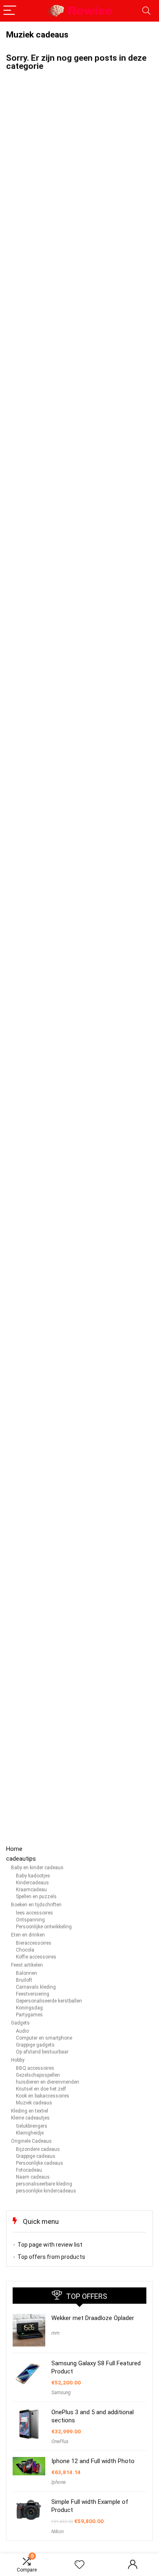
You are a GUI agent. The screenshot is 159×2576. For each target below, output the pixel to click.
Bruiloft (24, 1980)
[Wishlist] (79, 2565)
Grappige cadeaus (36, 2156)
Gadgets (20, 2023)
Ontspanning (30, 1920)
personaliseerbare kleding (44, 2184)
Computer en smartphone (44, 2038)
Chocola (25, 1950)
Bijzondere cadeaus (38, 2149)
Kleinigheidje (30, 2133)
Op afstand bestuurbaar (42, 2052)
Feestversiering (33, 1994)
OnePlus (60, 2441)
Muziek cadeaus (34, 2103)
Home (14, 1849)
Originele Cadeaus (31, 2141)
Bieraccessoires (34, 1943)
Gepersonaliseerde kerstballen (49, 2001)
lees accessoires (34, 1913)
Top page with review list (50, 2245)
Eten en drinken (28, 1935)
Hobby (18, 2060)
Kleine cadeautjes (30, 2118)
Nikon (57, 2532)
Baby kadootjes (33, 1876)
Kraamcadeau (31, 1890)
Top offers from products (51, 2257)
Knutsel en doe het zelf (41, 2089)
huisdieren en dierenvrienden (47, 2082)
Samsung (61, 2393)
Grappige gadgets (35, 2045)
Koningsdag (29, 2008)
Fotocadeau (29, 2170)
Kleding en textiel (30, 2111)
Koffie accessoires (36, 1957)
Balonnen (26, 1973)
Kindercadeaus (32, 1883)
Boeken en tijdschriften (36, 1905)
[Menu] (10, 11)
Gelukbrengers (32, 2126)
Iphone (59, 2482)
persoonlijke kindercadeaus (46, 2191)
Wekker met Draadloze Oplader (93, 2318)
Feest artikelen (27, 1965)
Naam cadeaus (33, 2177)
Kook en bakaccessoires (43, 2096)
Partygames (29, 2015)
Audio (22, 2031)
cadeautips (21, 1859)
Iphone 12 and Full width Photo (93, 2461)
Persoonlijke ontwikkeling (44, 1927)
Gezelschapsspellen (38, 2075)
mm (55, 2333)
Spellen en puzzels (36, 1897)
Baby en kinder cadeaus (37, 1868)
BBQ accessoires (35, 2068)
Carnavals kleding (36, 1987)
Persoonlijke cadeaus (40, 2163)
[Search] (146, 11)
